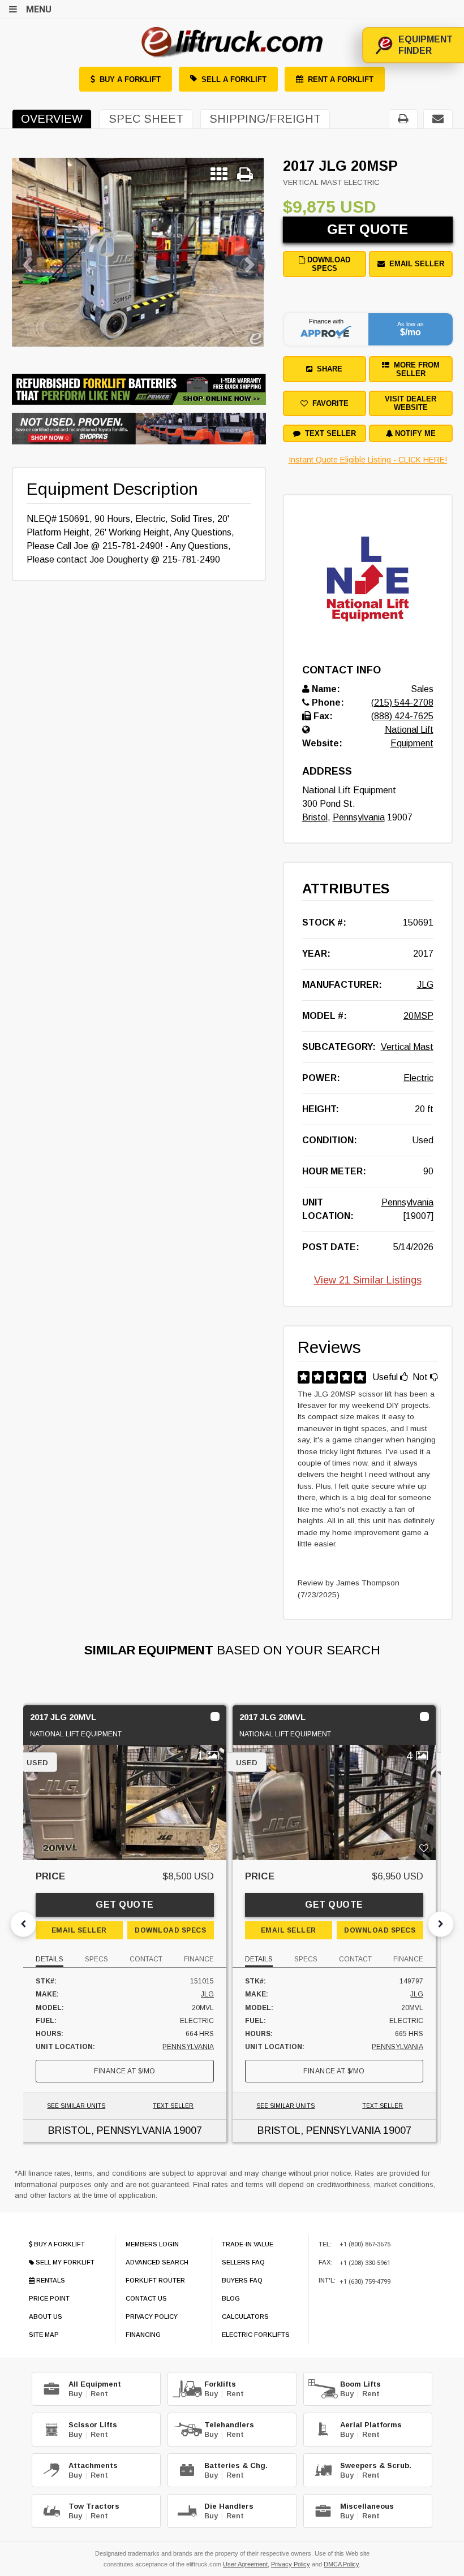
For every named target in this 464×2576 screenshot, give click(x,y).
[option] (138, 252)
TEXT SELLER (173, 2106)
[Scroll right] (441, 1924)
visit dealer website (411, 403)
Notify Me (414, 433)
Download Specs (328, 264)
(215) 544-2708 (402, 703)
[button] (31, 252)
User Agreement (245, 2564)
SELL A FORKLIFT (234, 79)
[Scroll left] (23, 1924)
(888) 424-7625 (402, 716)
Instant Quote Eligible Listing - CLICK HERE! (368, 460)
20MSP (418, 1016)
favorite (328, 403)
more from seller (414, 369)
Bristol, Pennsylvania (109, 2130)
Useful (386, 1377)
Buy (75, 2394)
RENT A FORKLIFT (341, 79)
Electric (418, 1078)
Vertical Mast (407, 1047)
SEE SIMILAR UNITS (76, 2106)
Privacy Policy (291, 2564)
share (327, 369)
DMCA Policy (341, 2564)
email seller (414, 264)
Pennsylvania (359, 817)
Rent (99, 2394)
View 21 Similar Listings (368, 1280)
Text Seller (328, 433)
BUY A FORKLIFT (130, 79)
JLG (425, 985)
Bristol (315, 817)
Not (421, 1377)
